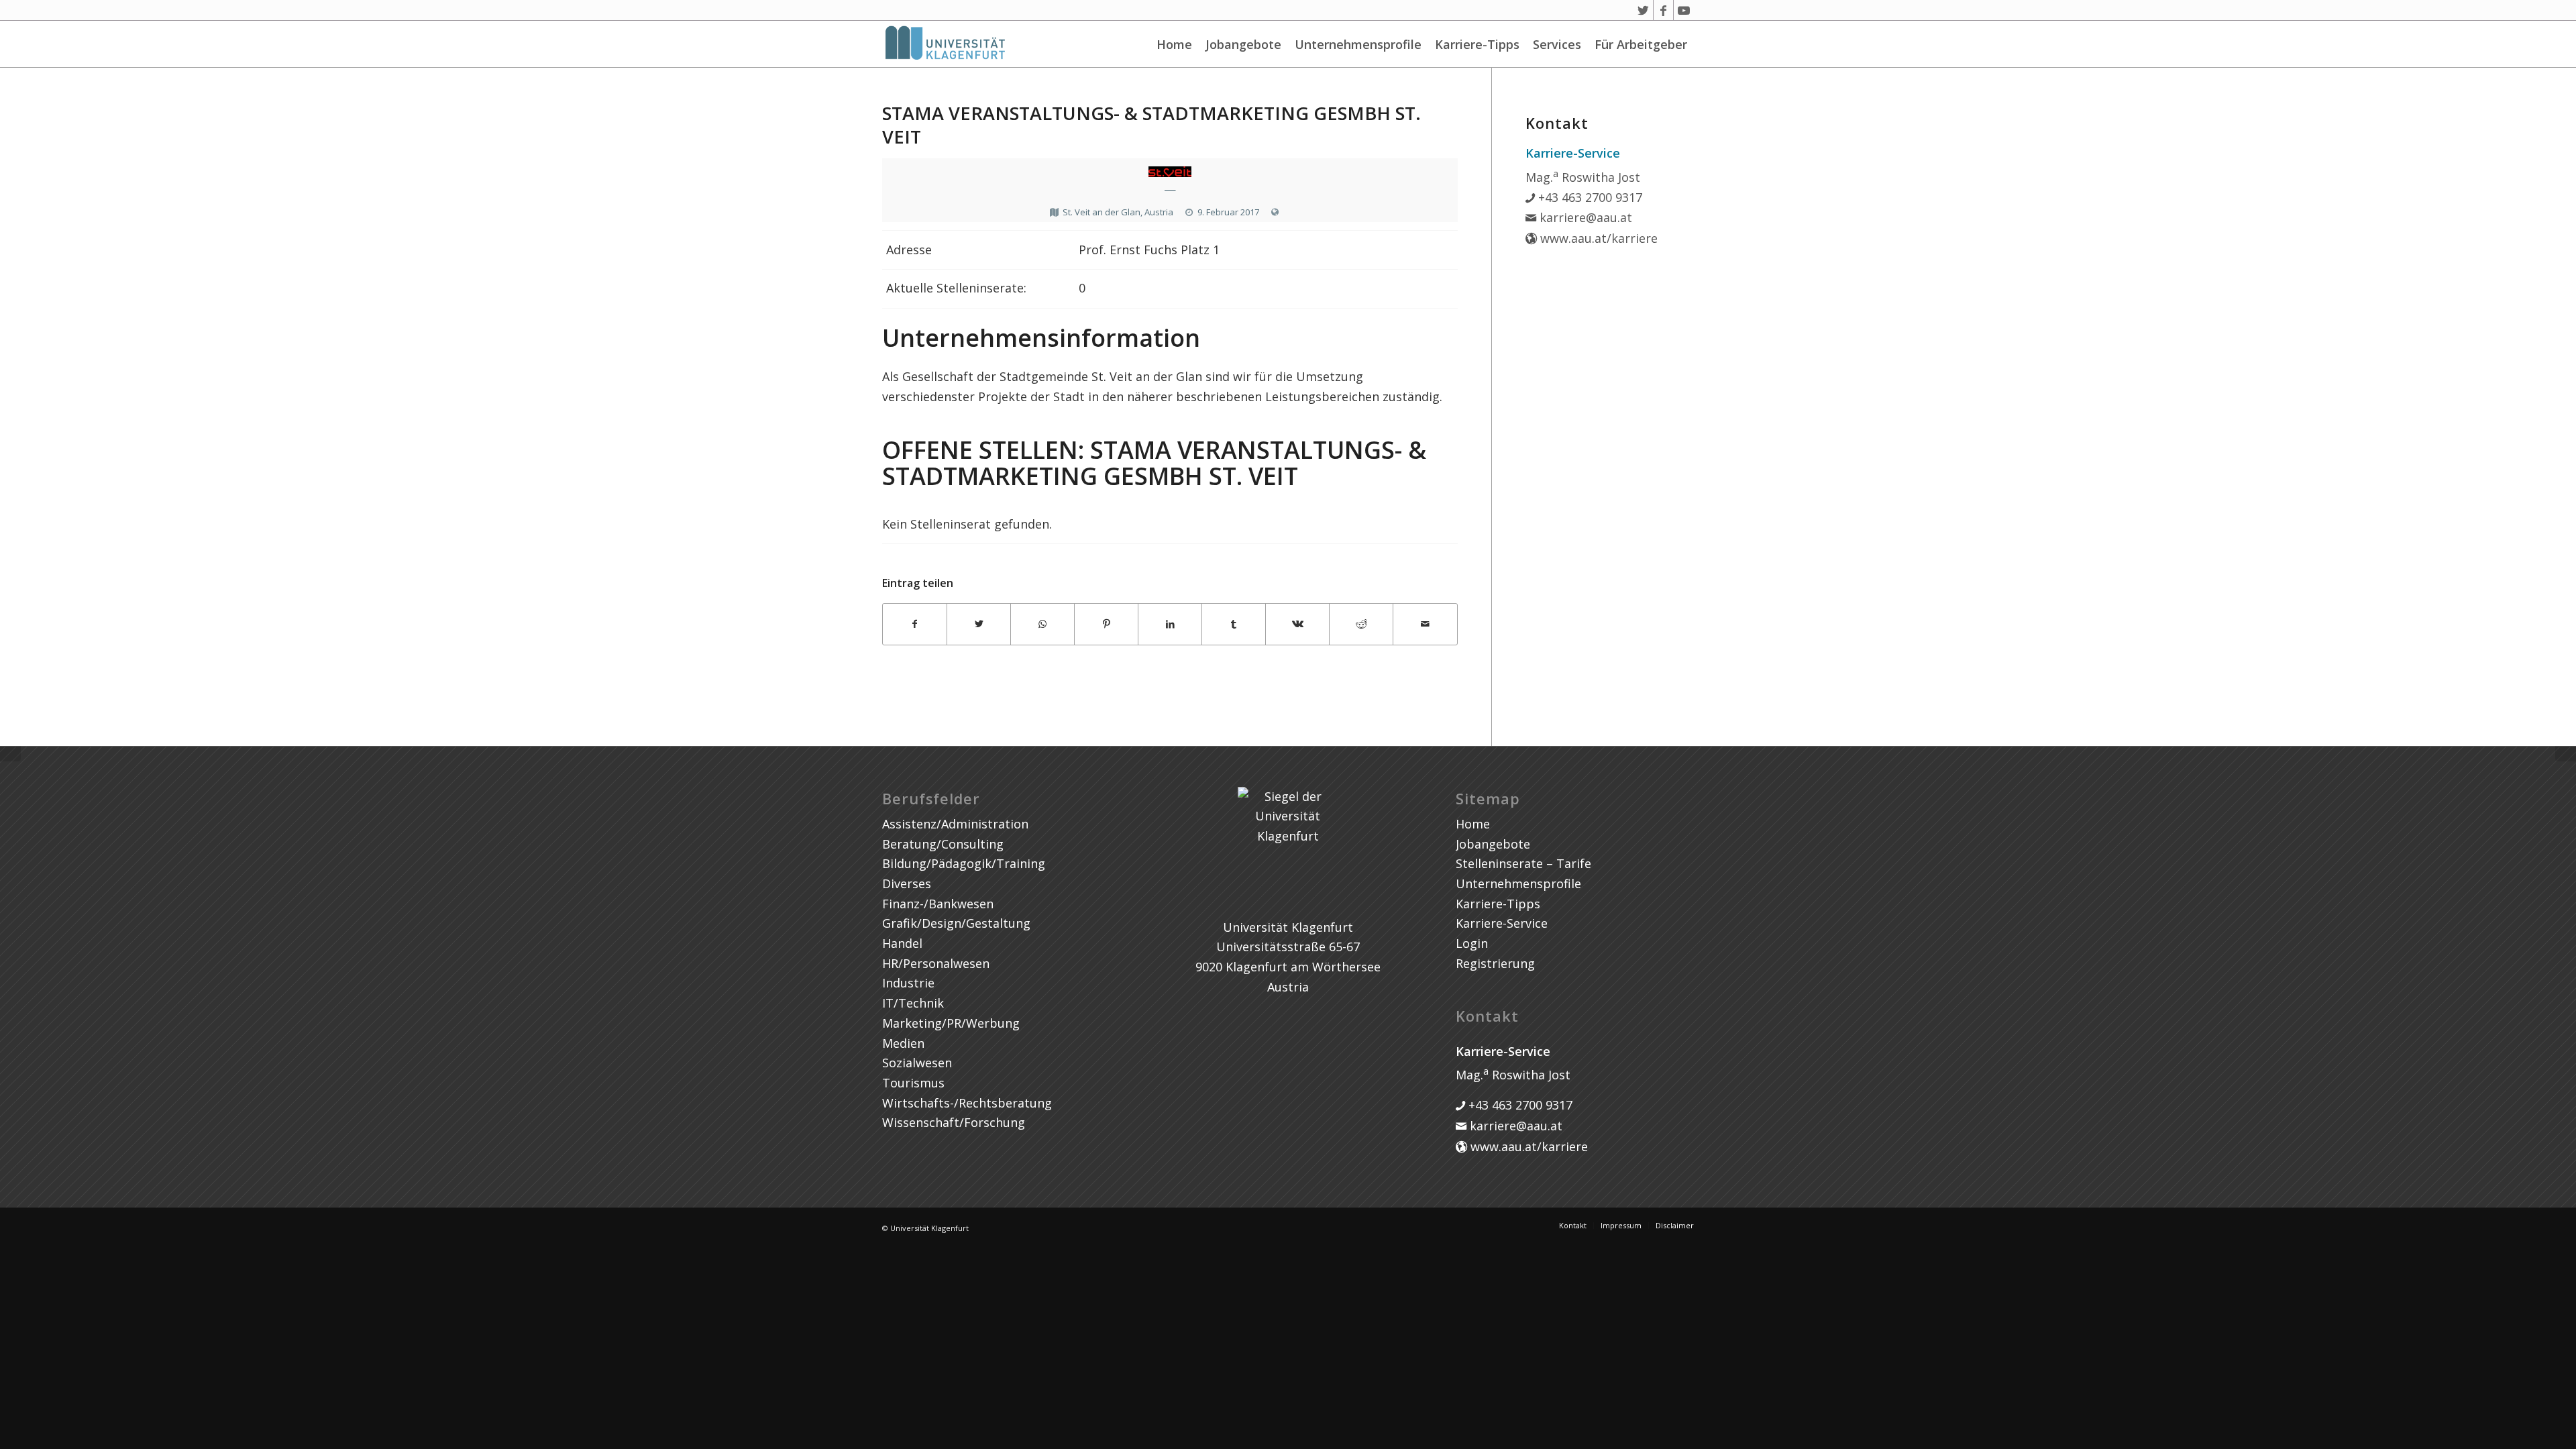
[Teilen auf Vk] (1297, 624)
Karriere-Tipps (1477, 44)
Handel (902, 943)
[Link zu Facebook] (1663, 10)
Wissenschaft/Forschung (954, 1122)
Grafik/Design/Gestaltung (956, 923)
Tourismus (913, 1083)
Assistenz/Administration (955, 824)
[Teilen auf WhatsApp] (1042, 624)
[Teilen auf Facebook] (915, 624)
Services (1557, 44)
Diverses (907, 883)
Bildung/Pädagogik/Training (964, 863)
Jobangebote (1243, 44)
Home (1174, 44)
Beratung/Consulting (943, 844)
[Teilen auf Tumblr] (1234, 624)
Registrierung (1495, 963)
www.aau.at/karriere (1597, 238)
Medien (903, 1043)
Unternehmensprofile (1358, 44)
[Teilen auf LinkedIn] (1170, 624)
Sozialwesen (917, 1063)
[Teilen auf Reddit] (1361, 624)
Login (1472, 943)
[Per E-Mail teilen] (1425, 624)
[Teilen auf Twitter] (979, 624)
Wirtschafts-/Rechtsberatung (967, 1103)
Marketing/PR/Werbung (951, 1023)
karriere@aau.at (1584, 217)
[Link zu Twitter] (1643, 10)
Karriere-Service (1502, 923)
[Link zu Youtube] (1684, 10)
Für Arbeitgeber (1641, 44)
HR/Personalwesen (936, 963)
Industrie (908, 983)
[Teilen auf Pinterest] (1106, 624)
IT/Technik (913, 1003)
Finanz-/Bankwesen (938, 904)
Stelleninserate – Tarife (1523, 863)
